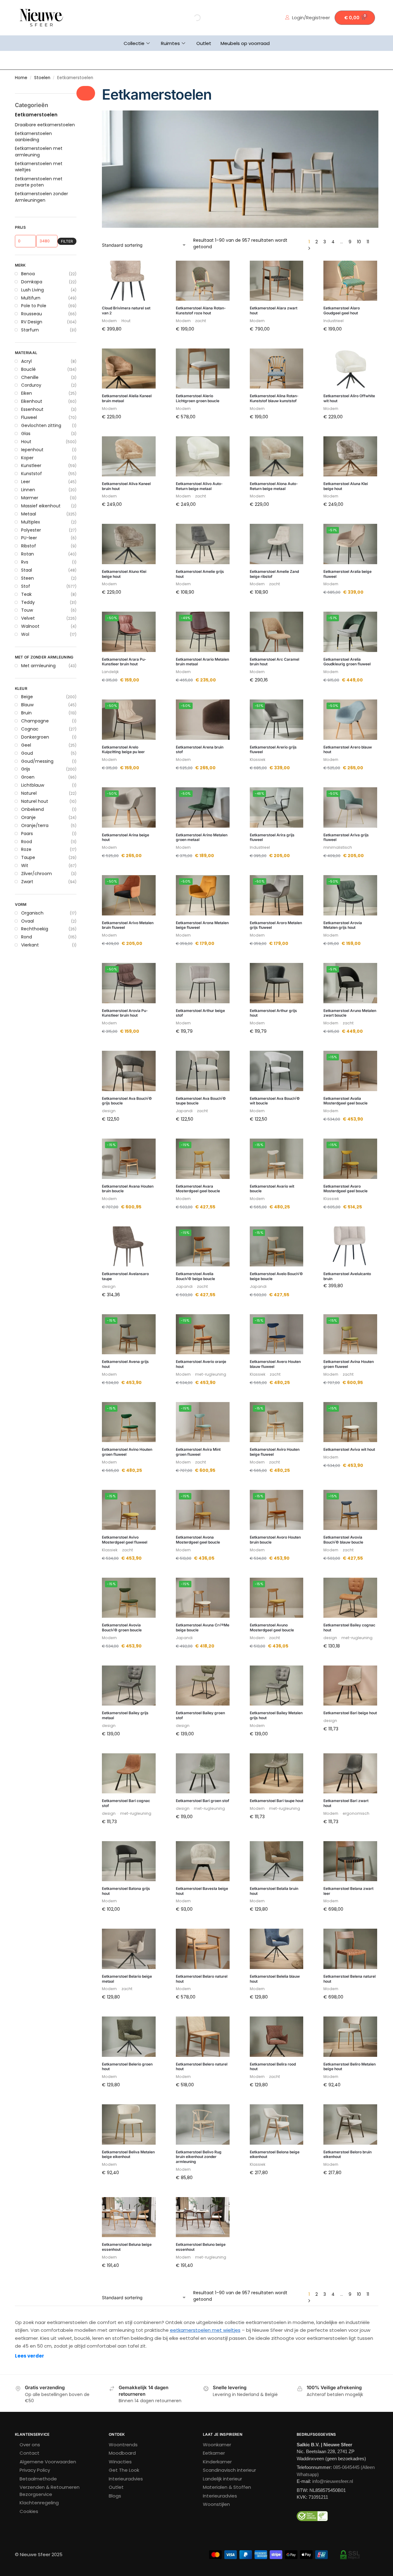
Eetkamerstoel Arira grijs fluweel (272, 837)
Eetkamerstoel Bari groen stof (203, 1801)
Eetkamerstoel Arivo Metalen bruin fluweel (128, 925)
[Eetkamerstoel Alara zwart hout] (277, 281)
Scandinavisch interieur (229, 2470)
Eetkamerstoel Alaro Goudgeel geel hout (342, 310)
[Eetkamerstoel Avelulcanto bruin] (350, 1247)
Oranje (28, 817)
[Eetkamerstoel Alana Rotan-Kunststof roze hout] (203, 281)
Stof (26, 586)
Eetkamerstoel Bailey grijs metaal (125, 1715)
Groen (28, 777)
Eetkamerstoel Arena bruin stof (200, 750)
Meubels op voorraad (245, 43)
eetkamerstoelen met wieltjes (205, 2330)
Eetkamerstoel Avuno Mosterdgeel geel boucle (272, 1627)
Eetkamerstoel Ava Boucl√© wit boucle (275, 1101)
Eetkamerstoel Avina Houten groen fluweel (349, 1364)
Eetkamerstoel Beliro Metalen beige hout (350, 2067)
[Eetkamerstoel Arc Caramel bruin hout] (277, 632)
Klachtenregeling (39, 2503)
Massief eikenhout (41, 506)
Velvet (28, 618)
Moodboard (122, 2453)
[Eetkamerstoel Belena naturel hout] (350, 1949)
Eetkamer (214, 2453)
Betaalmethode (38, 2479)
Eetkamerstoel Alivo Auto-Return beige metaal (199, 486)
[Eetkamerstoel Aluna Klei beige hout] (350, 456)
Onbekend (32, 809)
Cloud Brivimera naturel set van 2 (126, 310)
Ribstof (29, 546)
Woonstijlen (216, 2504)
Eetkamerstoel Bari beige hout (350, 1713)
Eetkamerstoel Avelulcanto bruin (347, 1276)
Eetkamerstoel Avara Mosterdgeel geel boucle (198, 1189)
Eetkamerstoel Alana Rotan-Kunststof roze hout (201, 310)
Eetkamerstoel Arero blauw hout (348, 750)
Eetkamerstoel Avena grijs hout (125, 1364)
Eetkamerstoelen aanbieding (33, 137)
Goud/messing (37, 761)
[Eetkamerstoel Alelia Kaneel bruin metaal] (129, 369)
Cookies (29, 2511)
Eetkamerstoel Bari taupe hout (276, 1801)
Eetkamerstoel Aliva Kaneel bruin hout (126, 486)
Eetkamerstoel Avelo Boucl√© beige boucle (276, 1276)
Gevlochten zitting (41, 425)
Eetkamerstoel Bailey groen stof (200, 1715)
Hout (26, 442)
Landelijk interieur (222, 2479)
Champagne (35, 721)
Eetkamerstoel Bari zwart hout (346, 1803)
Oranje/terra (35, 825)
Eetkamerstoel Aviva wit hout (349, 1449)
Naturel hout (35, 801)
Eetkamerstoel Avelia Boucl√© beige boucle (195, 1276)
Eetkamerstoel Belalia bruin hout (274, 1891)
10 (359, 242)
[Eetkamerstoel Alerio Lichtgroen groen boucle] (203, 369)
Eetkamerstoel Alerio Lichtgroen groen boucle (198, 398)
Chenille (30, 377)
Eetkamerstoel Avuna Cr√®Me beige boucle (203, 1627)
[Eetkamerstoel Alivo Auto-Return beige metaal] (203, 456)
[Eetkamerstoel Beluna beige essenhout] (129, 2217)
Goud (27, 753)
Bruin (26, 713)
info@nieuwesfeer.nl (333, 2481)
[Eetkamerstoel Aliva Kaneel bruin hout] (129, 456)
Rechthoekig (35, 929)
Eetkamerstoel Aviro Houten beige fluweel (275, 1452)
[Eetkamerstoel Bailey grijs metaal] (129, 1686)
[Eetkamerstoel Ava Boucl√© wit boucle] (277, 1071)
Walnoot (30, 626)
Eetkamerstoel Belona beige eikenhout (275, 2154)
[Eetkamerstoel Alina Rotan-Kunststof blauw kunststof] (277, 369)
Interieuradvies (126, 2479)
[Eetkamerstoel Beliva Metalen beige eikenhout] (129, 2124)
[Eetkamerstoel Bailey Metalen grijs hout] (277, 1686)
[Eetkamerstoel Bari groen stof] (203, 1774)
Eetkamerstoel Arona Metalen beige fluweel (202, 925)
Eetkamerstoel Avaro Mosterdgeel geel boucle (345, 1189)
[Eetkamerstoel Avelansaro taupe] (129, 1247)
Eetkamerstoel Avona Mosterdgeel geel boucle (198, 1540)
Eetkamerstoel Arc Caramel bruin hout (274, 662)
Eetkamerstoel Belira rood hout (273, 2067)
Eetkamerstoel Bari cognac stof (126, 1803)
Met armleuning (38, 666)
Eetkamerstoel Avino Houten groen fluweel (127, 1452)
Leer (26, 482)
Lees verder (30, 2356)
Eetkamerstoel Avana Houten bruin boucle (128, 1189)
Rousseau (32, 314)
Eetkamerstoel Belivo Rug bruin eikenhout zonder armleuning (199, 2157)
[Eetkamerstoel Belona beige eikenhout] (277, 2124)
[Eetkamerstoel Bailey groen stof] (203, 1686)
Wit (25, 865)
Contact (30, 2453)
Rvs (25, 562)
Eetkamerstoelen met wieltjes (39, 167)
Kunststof (32, 474)
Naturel (29, 793)
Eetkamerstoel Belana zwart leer (348, 1891)
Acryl (26, 361)
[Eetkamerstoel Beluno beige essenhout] (203, 2217)
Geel (26, 745)
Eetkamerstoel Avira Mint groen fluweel (198, 1452)
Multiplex (31, 522)
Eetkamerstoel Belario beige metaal (127, 1979)
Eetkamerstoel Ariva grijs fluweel (346, 837)
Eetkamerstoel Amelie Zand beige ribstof (274, 574)
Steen (27, 578)
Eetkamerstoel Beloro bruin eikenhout (347, 2154)
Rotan (27, 554)
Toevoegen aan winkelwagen (129, 344)
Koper (27, 458)
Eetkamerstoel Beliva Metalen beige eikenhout (128, 2154)
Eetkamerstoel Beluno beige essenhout (201, 2247)
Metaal (29, 514)
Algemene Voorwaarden (48, 2462)
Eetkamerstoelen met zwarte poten (39, 182)
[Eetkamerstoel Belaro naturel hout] (203, 1949)
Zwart (27, 882)
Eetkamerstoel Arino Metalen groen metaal (202, 837)
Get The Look (124, 2470)
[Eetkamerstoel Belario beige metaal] (129, 1949)
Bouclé (28, 369)
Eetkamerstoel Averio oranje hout (201, 1364)
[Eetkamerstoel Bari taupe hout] (277, 1774)
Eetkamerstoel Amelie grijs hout (200, 574)
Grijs (26, 769)
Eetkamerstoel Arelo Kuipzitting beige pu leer (123, 750)
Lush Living (32, 290)
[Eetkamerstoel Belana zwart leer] (350, 1861)
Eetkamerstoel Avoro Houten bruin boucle (275, 1540)
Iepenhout (32, 450)
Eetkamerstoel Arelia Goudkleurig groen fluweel (347, 662)
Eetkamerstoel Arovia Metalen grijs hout (343, 925)
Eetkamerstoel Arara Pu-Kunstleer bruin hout (124, 662)
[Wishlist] (146, 270)
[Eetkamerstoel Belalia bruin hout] (277, 1861)
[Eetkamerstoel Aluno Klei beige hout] (129, 544)
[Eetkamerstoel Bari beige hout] (350, 1686)
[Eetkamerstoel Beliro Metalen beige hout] (350, 2037)
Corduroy (31, 385)
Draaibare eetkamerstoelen (45, 125)
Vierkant (30, 945)
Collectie (134, 43)
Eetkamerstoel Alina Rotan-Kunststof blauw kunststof (274, 398)
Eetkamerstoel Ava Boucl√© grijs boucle (127, 1101)
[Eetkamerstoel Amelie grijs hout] (203, 544)
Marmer (30, 498)
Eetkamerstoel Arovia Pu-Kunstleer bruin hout (125, 1013)
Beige (27, 697)
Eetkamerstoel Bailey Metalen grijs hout (276, 1715)
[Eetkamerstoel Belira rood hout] (277, 2037)
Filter (67, 241)
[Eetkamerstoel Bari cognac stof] (129, 1774)
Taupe (28, 857)
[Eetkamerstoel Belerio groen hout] (129, 2037)
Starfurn (30, 330)
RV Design (32, 322)
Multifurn (31, 298)
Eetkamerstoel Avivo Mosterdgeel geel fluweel (125, 1540)
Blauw (27, 705)
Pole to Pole (34, 306)
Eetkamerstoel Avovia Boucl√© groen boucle (122, 1627)
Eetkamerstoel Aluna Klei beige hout (346, 486)
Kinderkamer (217, 2462)
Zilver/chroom (37, 874)
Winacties (120, 2462)
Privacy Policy (35, 2470)
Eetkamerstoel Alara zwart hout (274, 310)
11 (368, 242)
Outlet (204, 43)
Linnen (28, 490)
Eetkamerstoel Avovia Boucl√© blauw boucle (343, 1540)
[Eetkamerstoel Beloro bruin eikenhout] (350, 2124)
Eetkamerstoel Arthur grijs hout (273, 1013)
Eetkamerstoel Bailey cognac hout (349, 1627)
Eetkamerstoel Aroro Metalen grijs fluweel (276, 925)
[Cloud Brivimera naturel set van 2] (129, 281)
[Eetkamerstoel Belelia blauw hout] (277, 1949)
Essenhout (32, 409)
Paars (27, 834)
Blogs (115, 2496)
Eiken (27, 393)
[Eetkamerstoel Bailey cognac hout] (350, 1598)
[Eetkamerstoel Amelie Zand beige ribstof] (277, 544)
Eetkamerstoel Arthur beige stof (200, 1013)
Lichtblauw (33, 785)
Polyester (31, 530)
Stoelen (42, 78)
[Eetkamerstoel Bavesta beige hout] (203, 1861)
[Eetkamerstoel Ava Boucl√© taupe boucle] (203, 1071)
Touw (27, 610)
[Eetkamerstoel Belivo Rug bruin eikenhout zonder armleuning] (203, 2124)
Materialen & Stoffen (227, 2487)
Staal (27, 570)
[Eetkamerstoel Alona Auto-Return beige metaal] (277, 456)
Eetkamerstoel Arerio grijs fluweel (273, 750)
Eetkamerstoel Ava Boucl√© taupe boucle (201, 1101)
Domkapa (32, 282)
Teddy (28, 602)
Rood (27, 842)
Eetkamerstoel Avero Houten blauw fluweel (275, 1364)
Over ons (30, 2445)
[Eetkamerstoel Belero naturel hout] (203, 2037)
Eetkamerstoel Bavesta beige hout (202, 1891)
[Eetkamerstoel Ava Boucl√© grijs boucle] (129, 1071)
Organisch (32, 913)
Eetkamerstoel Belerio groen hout (127, 2067)
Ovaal (27, 921)
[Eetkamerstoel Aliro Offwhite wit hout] (350, 369)
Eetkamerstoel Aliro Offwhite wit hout (349, 398)
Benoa (28, 274)
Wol (25, 634)
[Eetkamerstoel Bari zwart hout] (350, 1774)
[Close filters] (86, 93)
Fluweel (29, 417)
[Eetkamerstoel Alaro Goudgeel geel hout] (350, 281)
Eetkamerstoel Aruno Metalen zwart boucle (350, 1013)
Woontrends (123, 2445)
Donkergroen (35, 737)
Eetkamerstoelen (36, 115)
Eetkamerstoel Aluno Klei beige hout (124, 574)
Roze (26, 849)
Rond (27, 937)
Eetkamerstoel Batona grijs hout (126, 1891)
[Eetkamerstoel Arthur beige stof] (203, 983)
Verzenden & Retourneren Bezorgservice (50, 2491)
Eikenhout (32, 401)
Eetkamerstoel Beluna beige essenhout (127, 2247)
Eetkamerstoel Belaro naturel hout (202, 1979)
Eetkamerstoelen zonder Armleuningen (41, 197)
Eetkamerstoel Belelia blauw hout (275, 1979)
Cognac (30, 729)
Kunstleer (31, 465)
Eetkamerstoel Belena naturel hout (350, 1979)
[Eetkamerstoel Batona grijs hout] (129, 1861)
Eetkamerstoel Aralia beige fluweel (347, 574)
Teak (26, 594)
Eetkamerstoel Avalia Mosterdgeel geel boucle (345, 1101)
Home (21, 78)
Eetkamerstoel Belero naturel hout (202, 2067)
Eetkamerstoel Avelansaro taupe (125, 1276)
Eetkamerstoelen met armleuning (39, 151)
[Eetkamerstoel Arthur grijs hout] (277, 983)
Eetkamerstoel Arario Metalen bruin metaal (202, 662)
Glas (26, 434)
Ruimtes (170, 43)
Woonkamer (217, 2445)
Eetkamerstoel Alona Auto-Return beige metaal (274, 486)
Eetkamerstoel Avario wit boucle (272, 1189)
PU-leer (29, 538)
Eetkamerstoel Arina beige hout (126, 837)
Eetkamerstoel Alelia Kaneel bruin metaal (127, 398)
